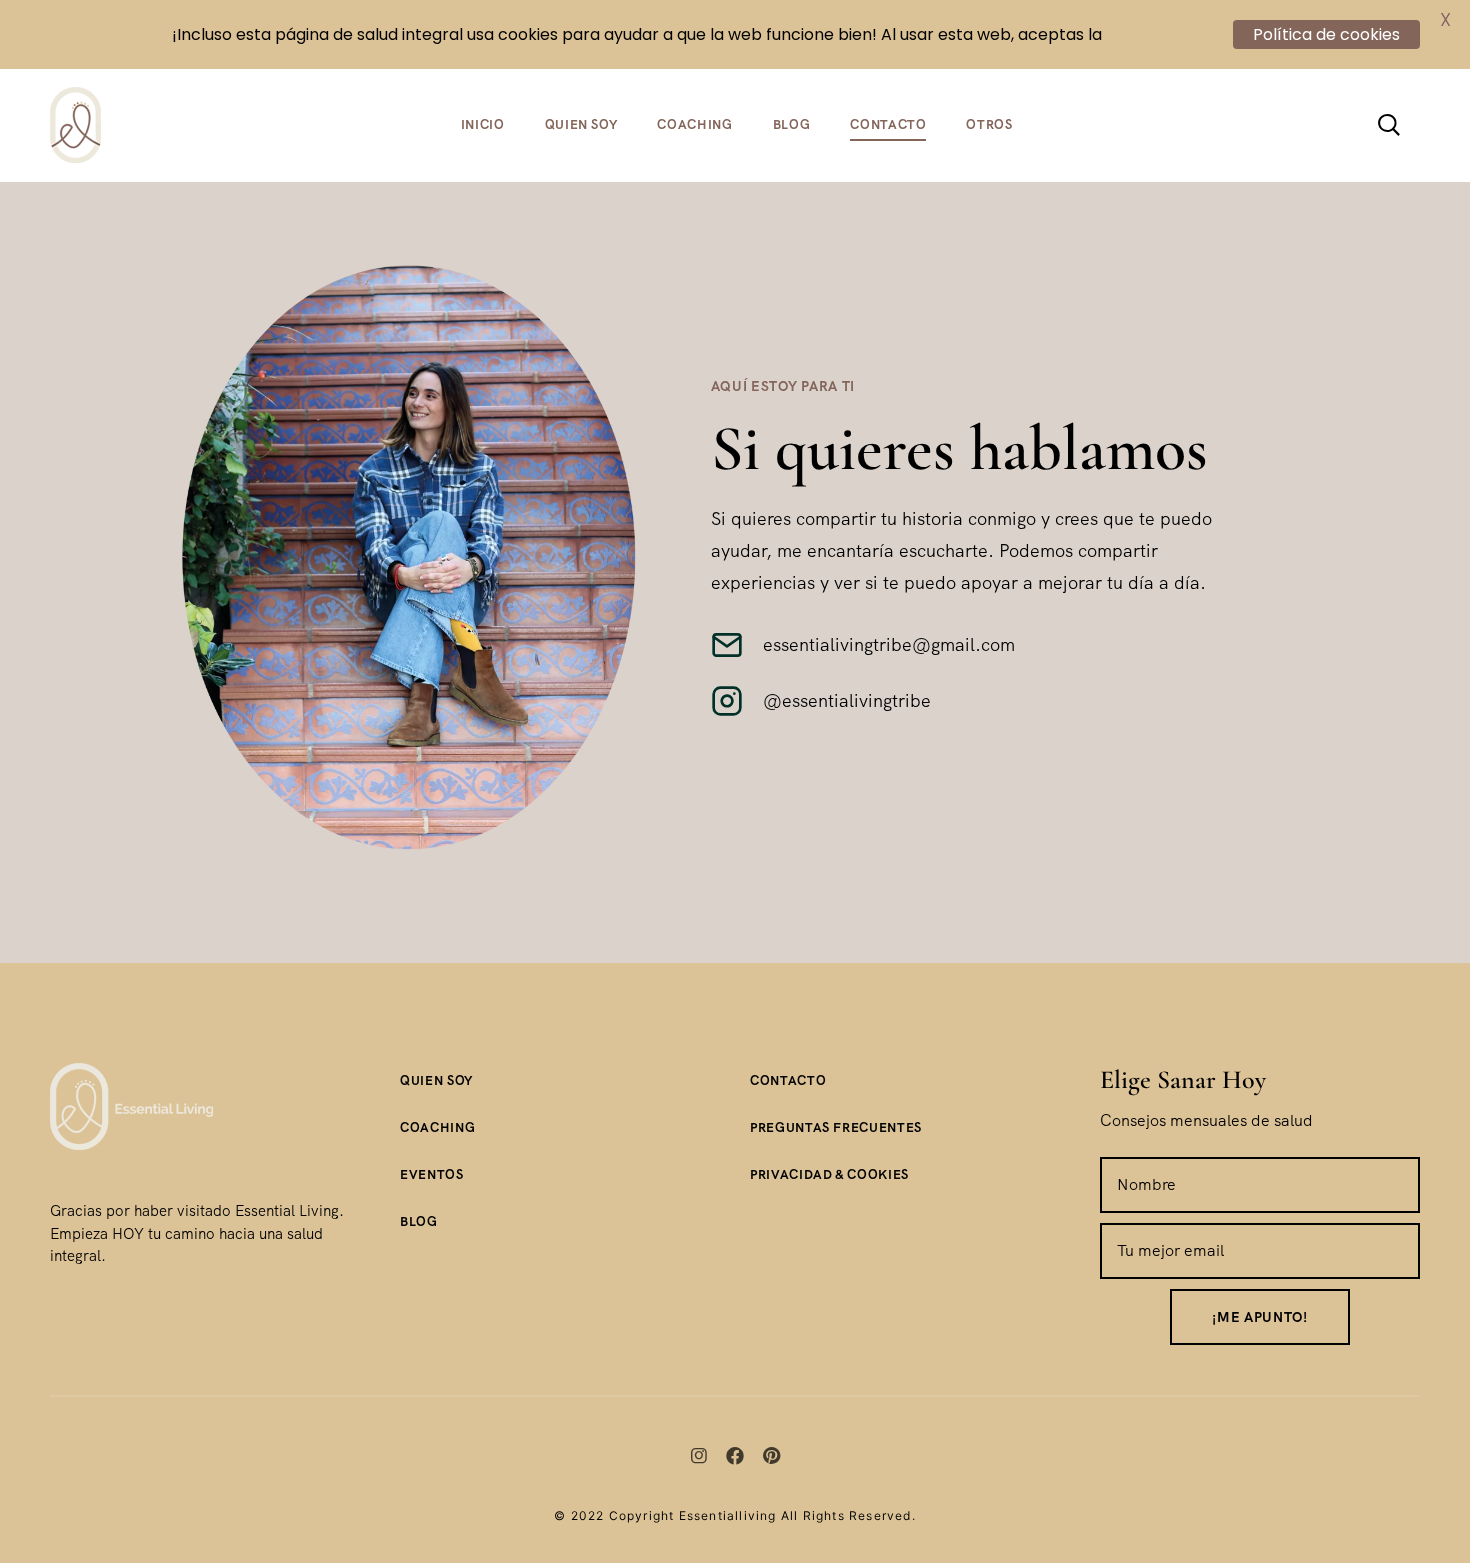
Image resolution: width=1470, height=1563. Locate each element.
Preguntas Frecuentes (836, 1127)
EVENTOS (432, 1174)
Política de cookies (1326, 34)
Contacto (888, 124)
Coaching (694, 124)
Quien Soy (581, 124)
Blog (792, 124)
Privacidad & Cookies (829, 1174)
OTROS (989, 124)
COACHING (437, 1127)
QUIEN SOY (436, 1080)
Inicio (483, 124)
